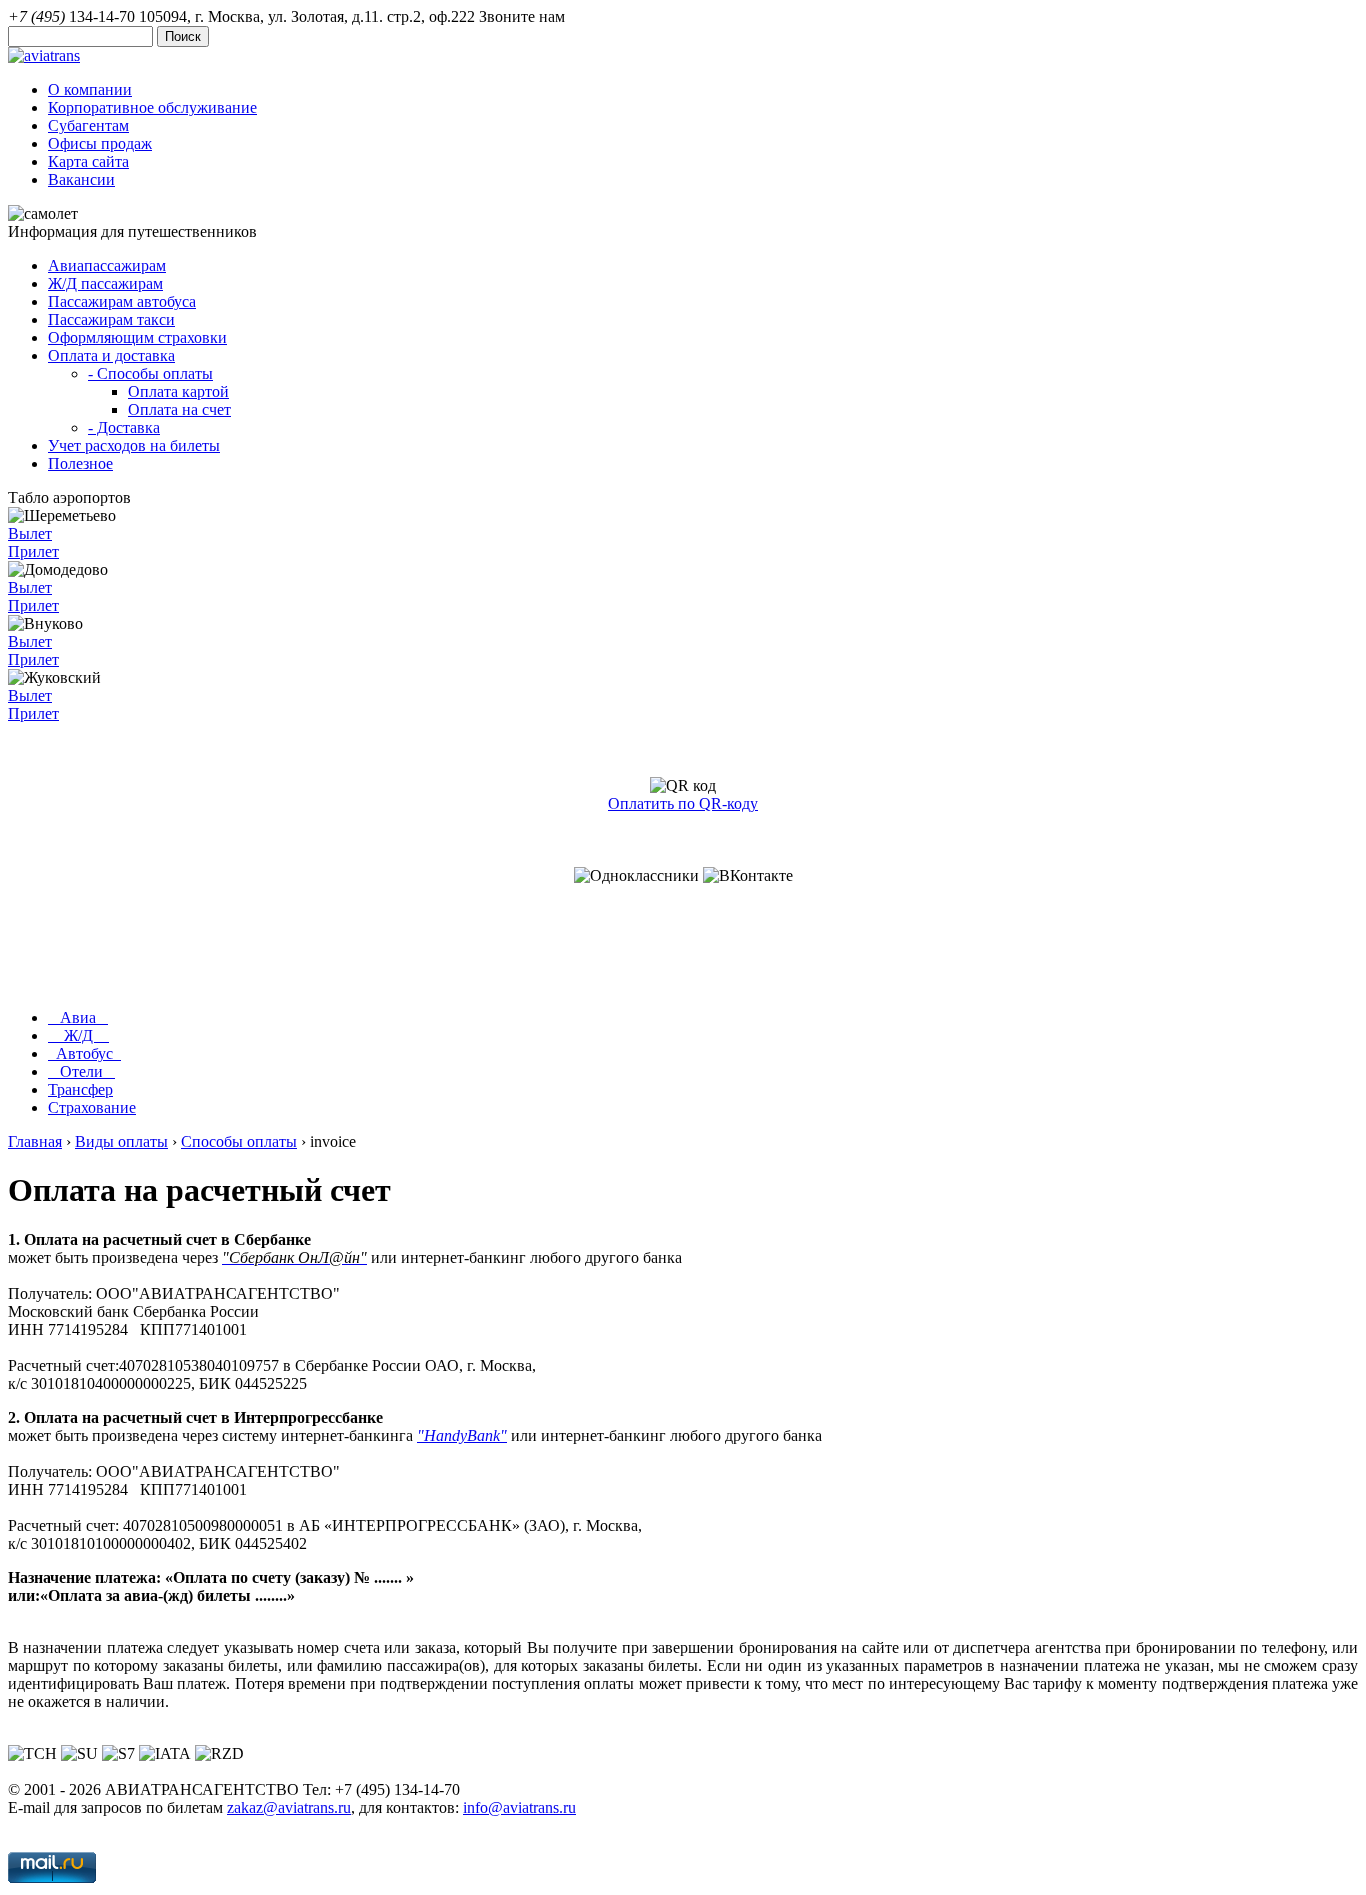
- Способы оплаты (150, 373)
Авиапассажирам (107, 265)
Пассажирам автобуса (122, 301)
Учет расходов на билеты (134, 445)
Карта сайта (88, 161)
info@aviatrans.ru (519, 1807)
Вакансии (81, 179)
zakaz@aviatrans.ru (289, 1807)
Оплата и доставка (111, 355)
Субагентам (88, 125)
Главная (35, 1141)
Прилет (33, 551)
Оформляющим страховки (137, 337)
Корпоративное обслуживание (152, 107)
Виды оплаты (121, 1141)
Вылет (30, 533)
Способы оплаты (239, 1141)
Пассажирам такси (111, 319)
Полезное (80, 463)
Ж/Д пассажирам (105, 283)
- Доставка (124, 427)
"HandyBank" (462, 1435)
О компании (90, 89)
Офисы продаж (100, 143)
